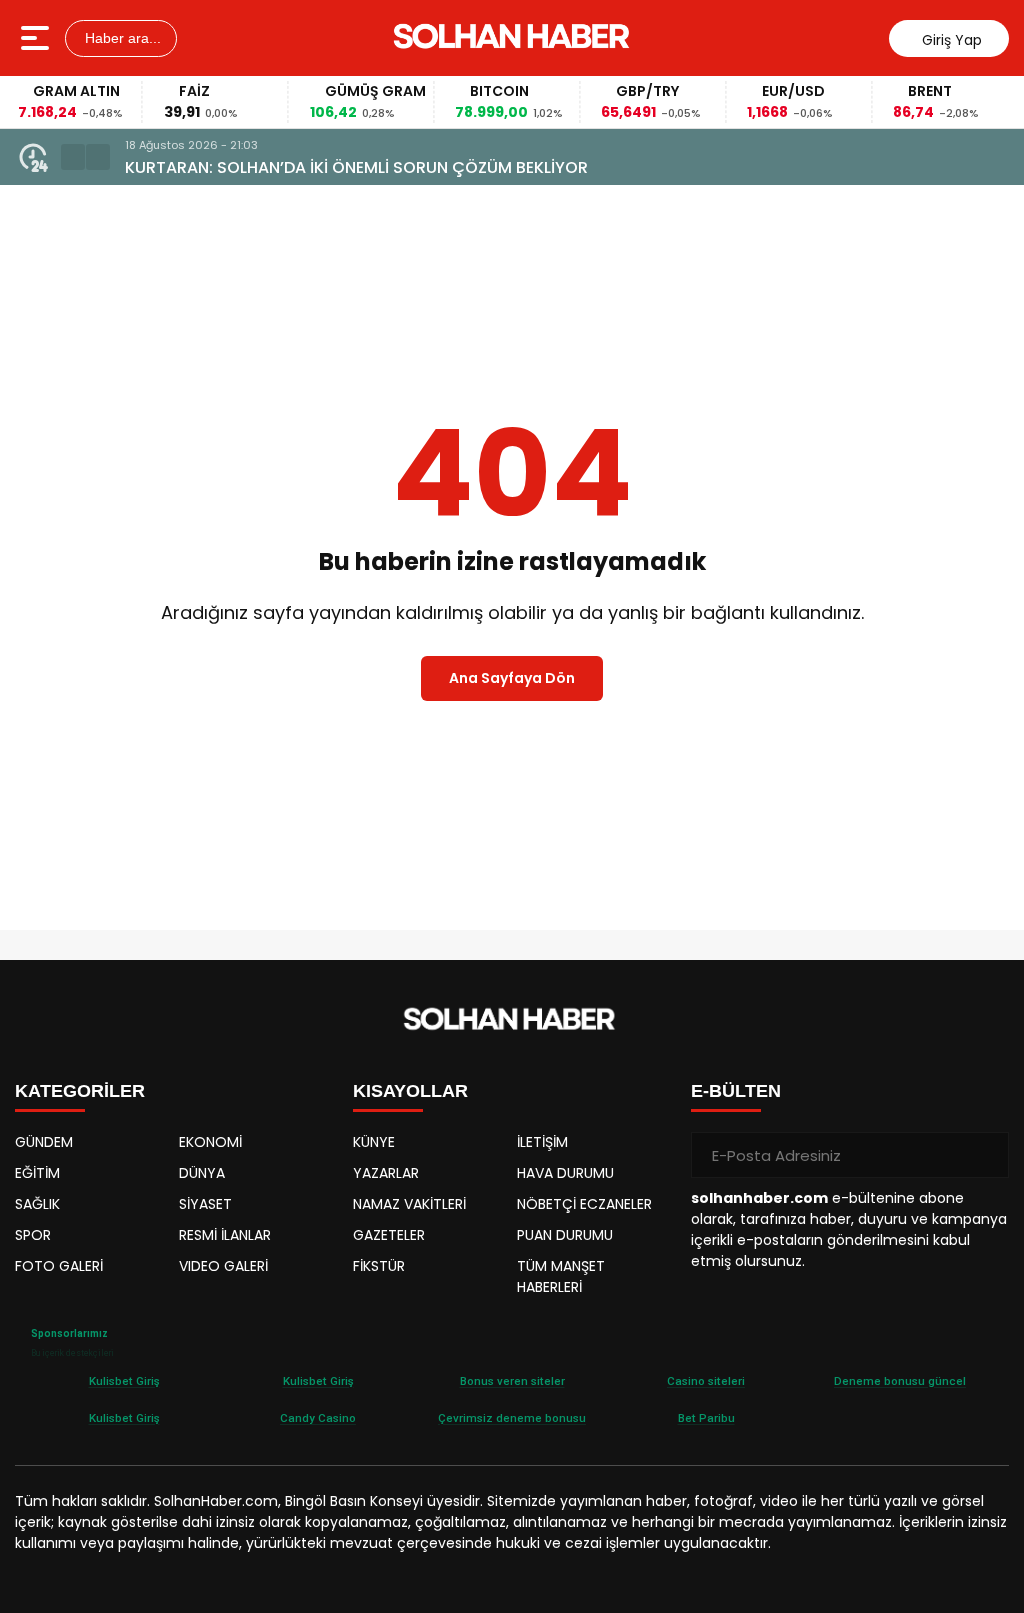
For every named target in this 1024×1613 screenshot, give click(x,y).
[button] (73, 157)
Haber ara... (121, 38)
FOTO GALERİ (59, 1266)
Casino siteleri (706, 1381)
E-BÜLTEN (736, 1091)
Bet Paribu (706, 1418)
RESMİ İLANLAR (225, 1235)
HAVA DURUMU (565, 1173)
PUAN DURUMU (565, 1235)
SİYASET (205, 1204)
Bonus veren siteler (512, 1381)
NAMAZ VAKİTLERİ (409, 1204)
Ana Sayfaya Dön (512, 678)
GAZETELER (389, 1235)
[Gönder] (986, 1155)
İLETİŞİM (542, 1142)
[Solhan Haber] (514, 38)
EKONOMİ (210, 1142)
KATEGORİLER (80, 1091)
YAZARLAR (386, 1173)
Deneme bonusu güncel (900, 1381)
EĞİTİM (37, 1173)
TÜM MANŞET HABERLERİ (561, 1276)
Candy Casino (318, 1418)
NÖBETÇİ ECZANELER (584, 1204)
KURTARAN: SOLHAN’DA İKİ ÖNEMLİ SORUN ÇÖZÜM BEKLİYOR (356, 167)
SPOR (33, 1235)
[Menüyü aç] (37, 38)
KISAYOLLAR (410, 1091)
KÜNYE (374, 1142)
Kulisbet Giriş (124, 1381)
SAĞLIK (37, 1204)
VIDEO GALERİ (223, 1266)
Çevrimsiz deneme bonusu (512, 1418)
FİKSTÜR (379, 1266)
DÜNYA (202, 1173)
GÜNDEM (44, 1142)
